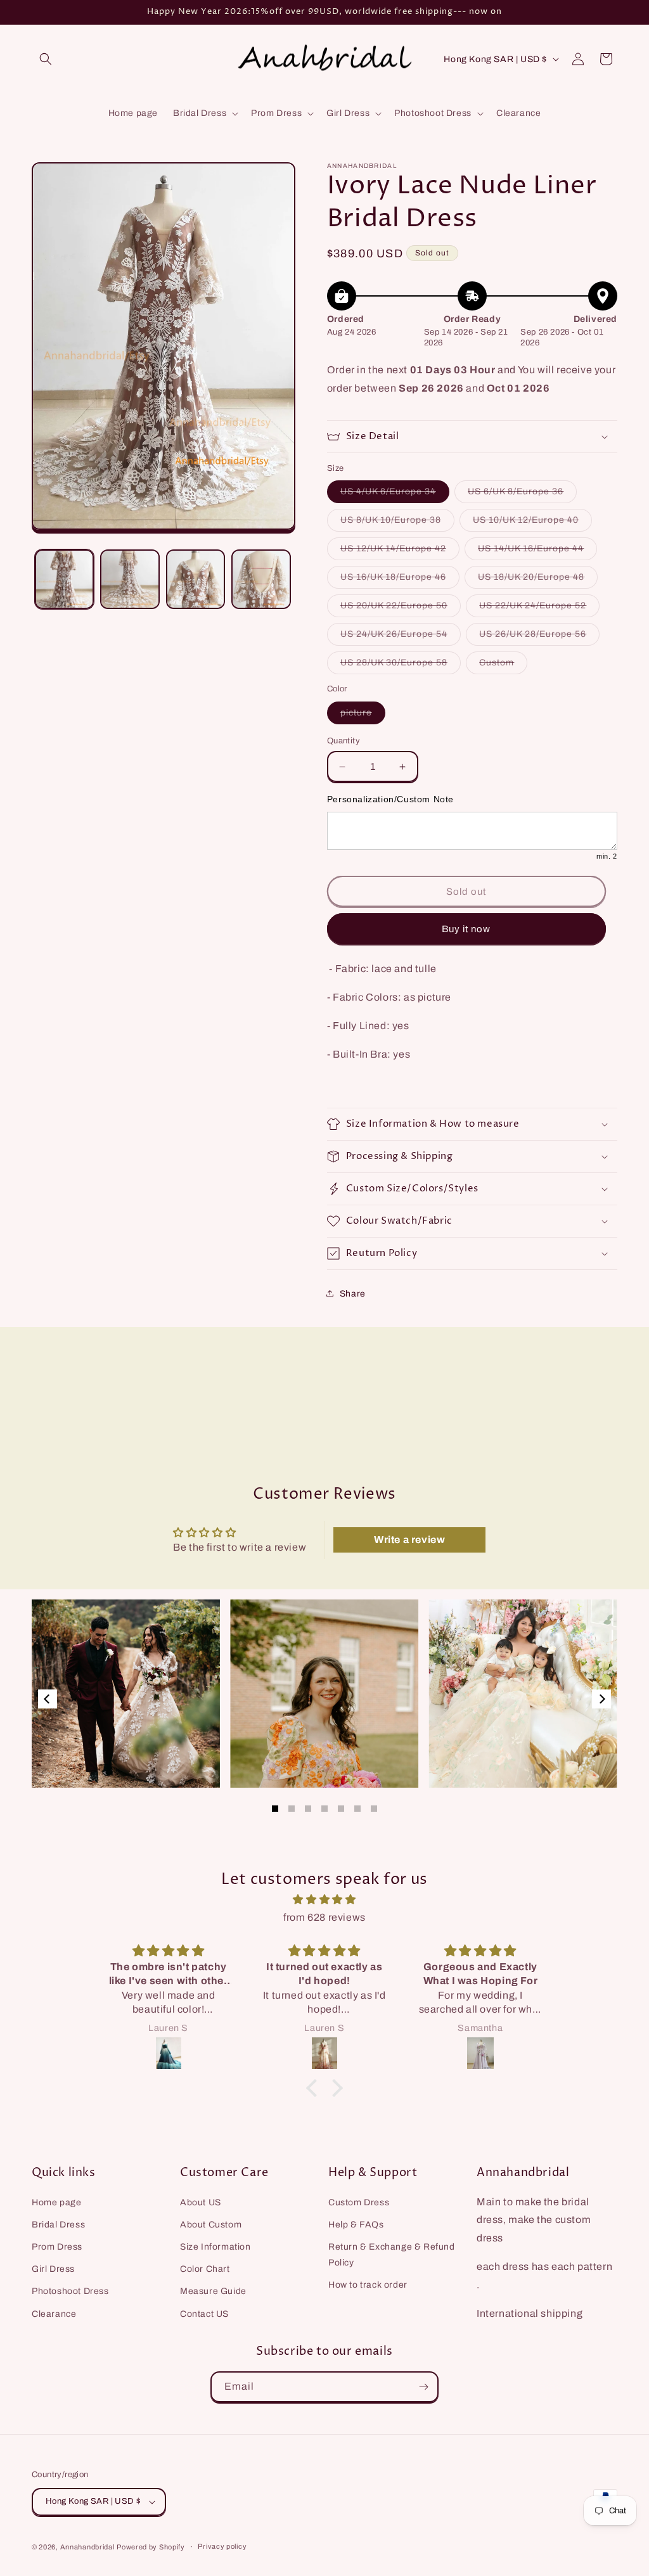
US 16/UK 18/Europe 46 (400, 580)
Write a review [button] (409, 1540)
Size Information (215, 2247)
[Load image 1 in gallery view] (64, 579)
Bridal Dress (58, 2225)
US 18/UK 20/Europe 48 (538, 580)
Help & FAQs (356, 2225)
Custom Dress (359, 2202)
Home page (56, 2202)
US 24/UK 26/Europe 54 (401, 637)
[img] (324, 1900)
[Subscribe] (423, 2387)
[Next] (601, 1699)
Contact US (204, 2314)
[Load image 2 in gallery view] (130, 579)
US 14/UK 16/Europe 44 (537, 552)
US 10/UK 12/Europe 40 (532, 523)
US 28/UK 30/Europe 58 (401, 666)
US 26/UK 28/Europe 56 (539, 637)
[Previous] (48, 1699)
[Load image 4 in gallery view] (261, 579)
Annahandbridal (87, 2547)
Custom (503, 666)
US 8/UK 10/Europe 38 (397, 523)
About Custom (211, 2225)
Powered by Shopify (151, 2547)
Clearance (54, 2314)
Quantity (344, 741)
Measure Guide (213, 2291)
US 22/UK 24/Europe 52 (539, 609)
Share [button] (353, 1294)
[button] (46, 59)
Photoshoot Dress (70, 2291)
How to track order (368, 2285)
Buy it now (466, 929)
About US (201, 2202)
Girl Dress (53, 2269)
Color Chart (205, 2269)
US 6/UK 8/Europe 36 (522, 495)
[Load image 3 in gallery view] (196, 579)
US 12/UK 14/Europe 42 (400, 552)
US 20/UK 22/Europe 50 (401, 609)
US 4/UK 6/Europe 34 (395, 495)
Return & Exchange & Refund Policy (392, 2255)
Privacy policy (222, 2546)
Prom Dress (57, 2247)
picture (363, 716)
